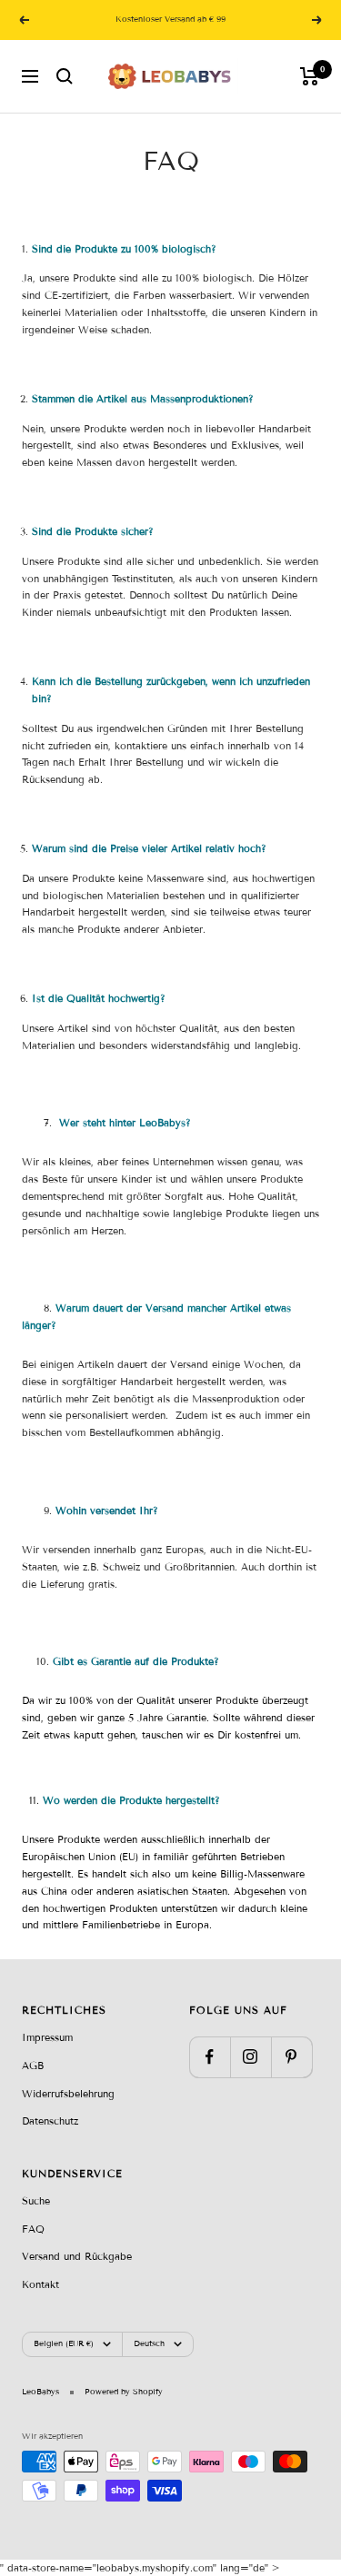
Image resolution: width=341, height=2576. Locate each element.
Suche (36, 2201)
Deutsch (149, 2343)
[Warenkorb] (310, 76)
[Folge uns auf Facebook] (210, 2057)
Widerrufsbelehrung (68, 2094)
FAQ (33, 2229)
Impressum (47, 2037)
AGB (33, 2066)
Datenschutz (50, 2121)
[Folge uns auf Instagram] (251, 2057)
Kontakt (40, 2284)
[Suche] (65, 76)
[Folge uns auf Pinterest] (291, 2057)
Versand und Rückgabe (77, 2256)
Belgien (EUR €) (64, 2343)
